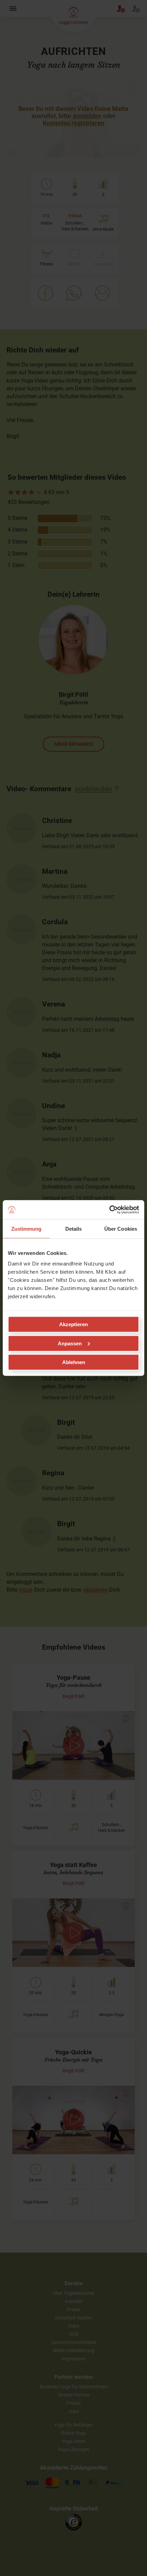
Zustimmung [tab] (26, 1228)
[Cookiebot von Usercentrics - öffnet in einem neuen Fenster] (109, 1210)
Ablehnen (74, 1362)
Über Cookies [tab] (121, 1228)
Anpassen (70, 1343)
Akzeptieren (73, 1324)
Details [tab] (74, 1228)
